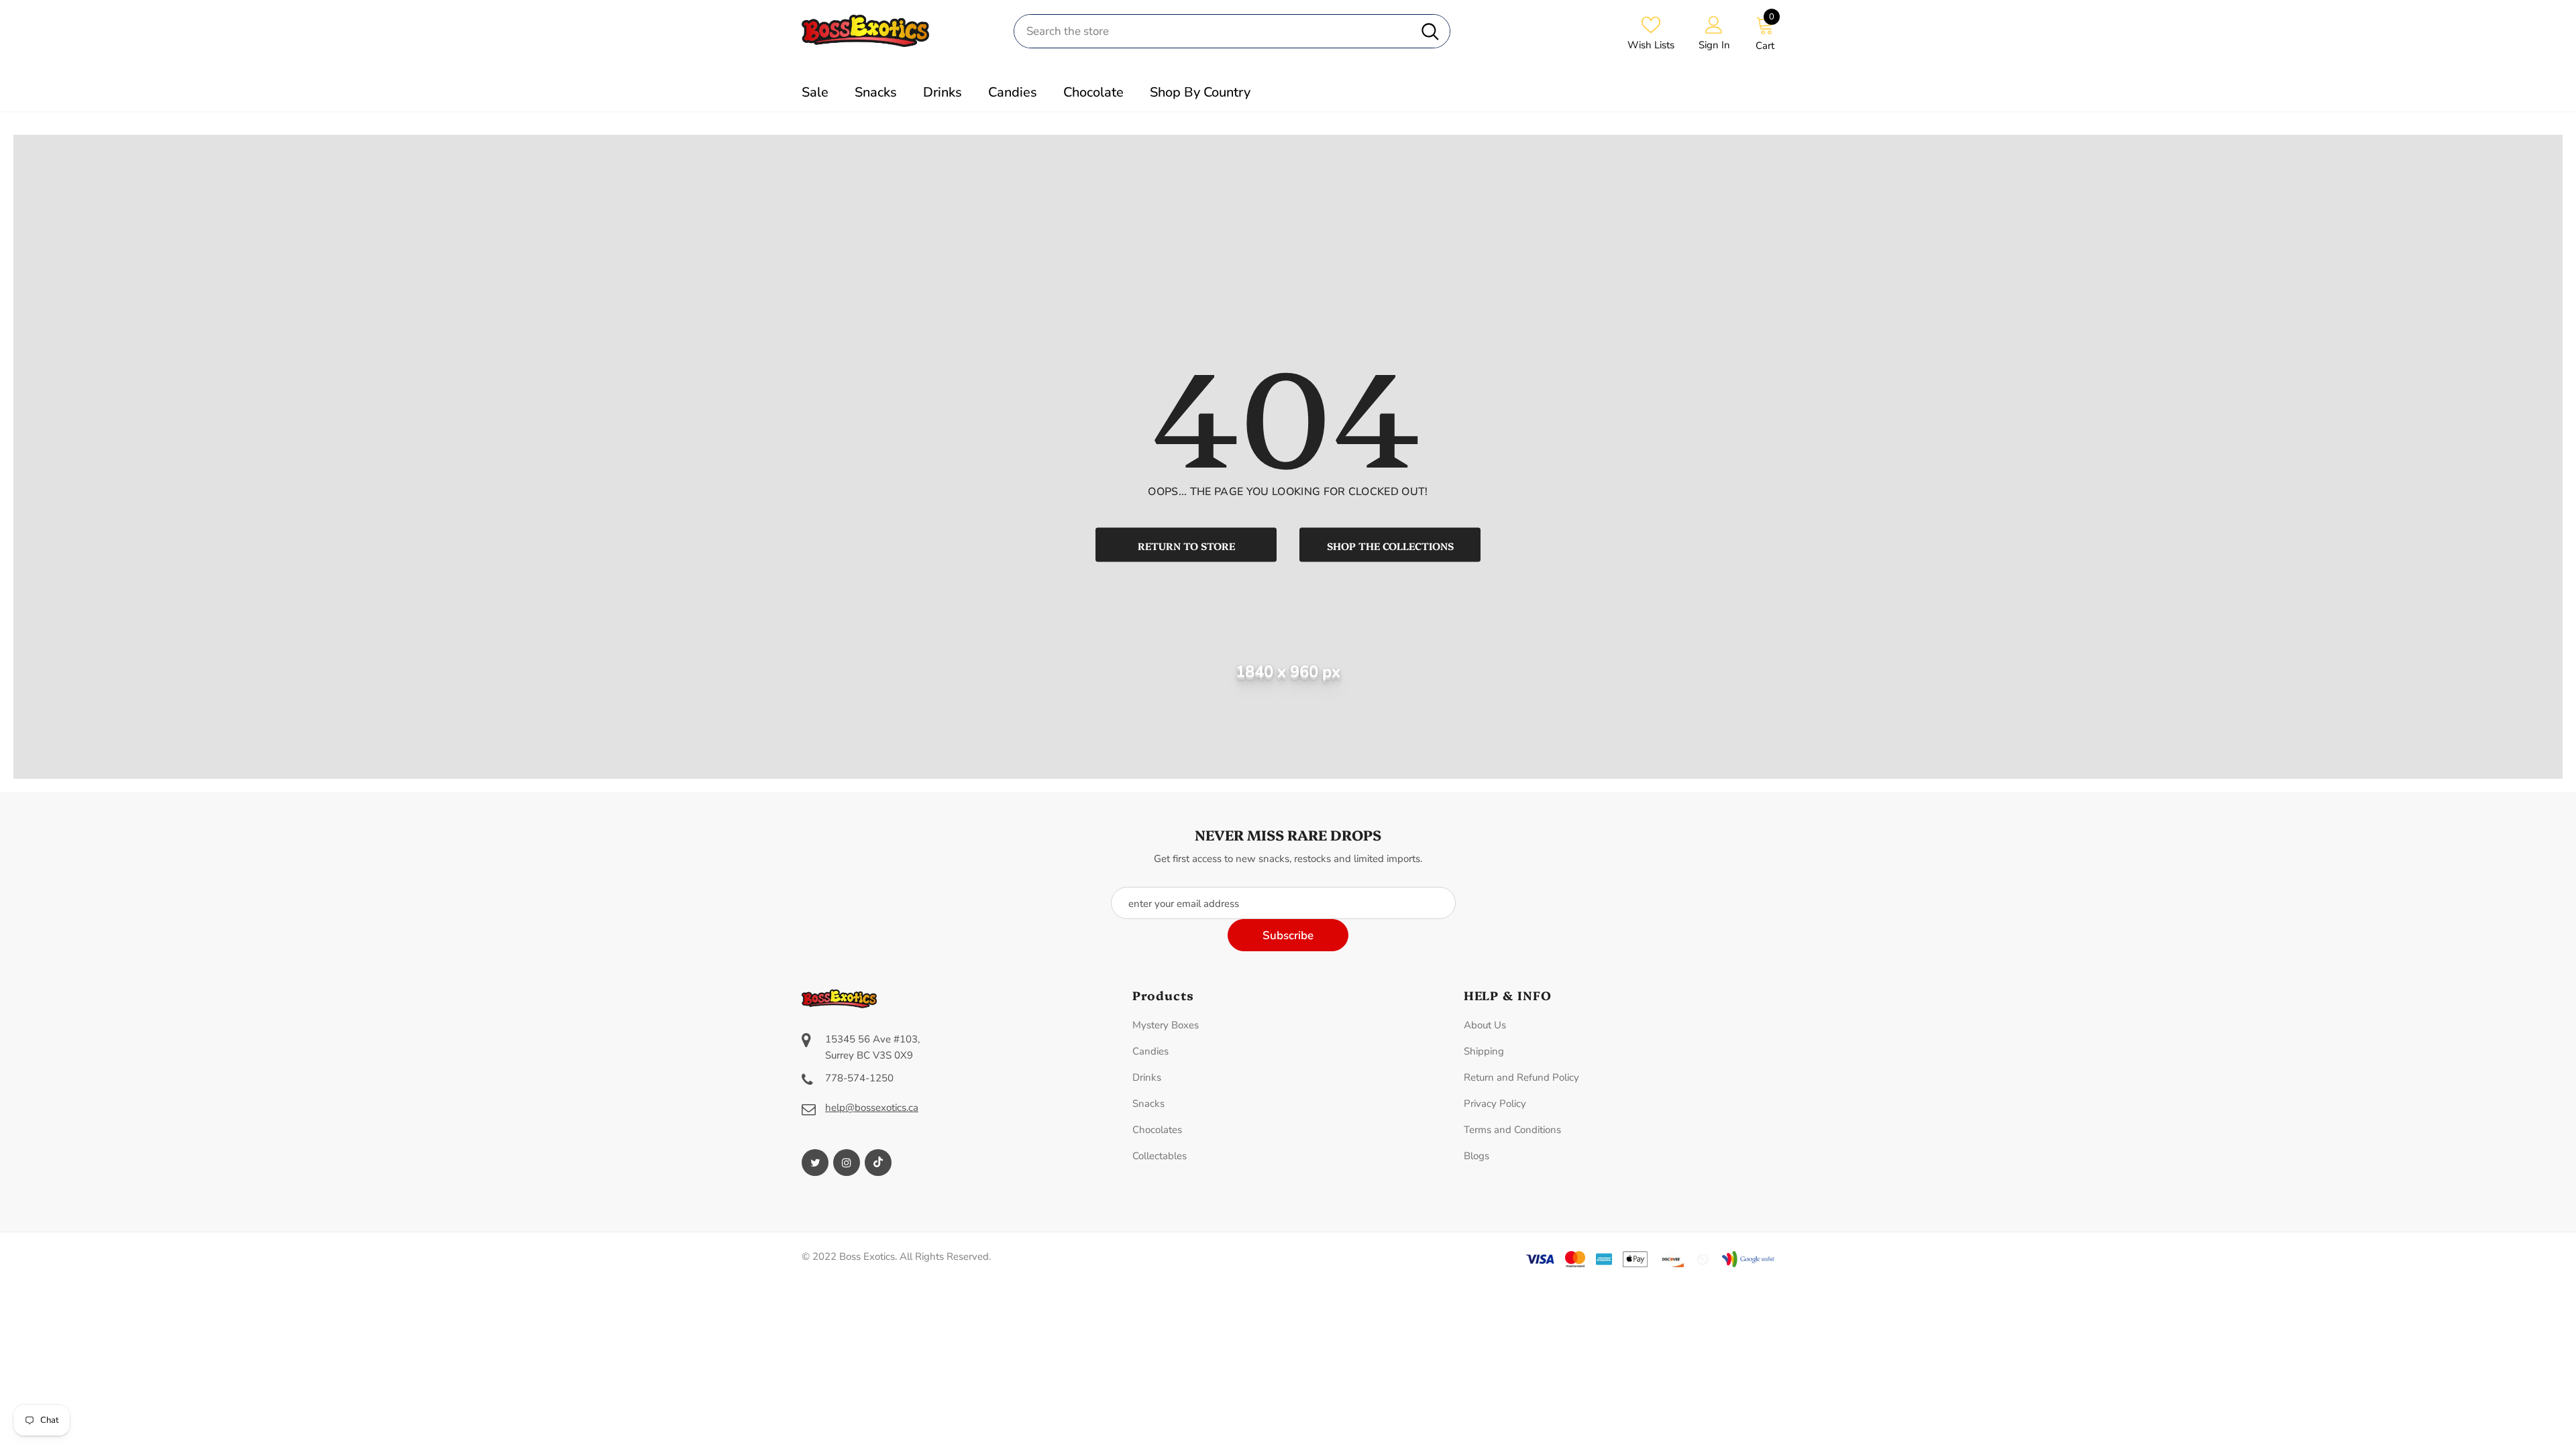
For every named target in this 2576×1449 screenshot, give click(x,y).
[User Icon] (1714, 24)
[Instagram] (847, 1163)
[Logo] (898, 31)
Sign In (1714, 45)
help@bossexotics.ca (872, 1108)
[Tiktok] (878, 1163)
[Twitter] (815, 1163)
